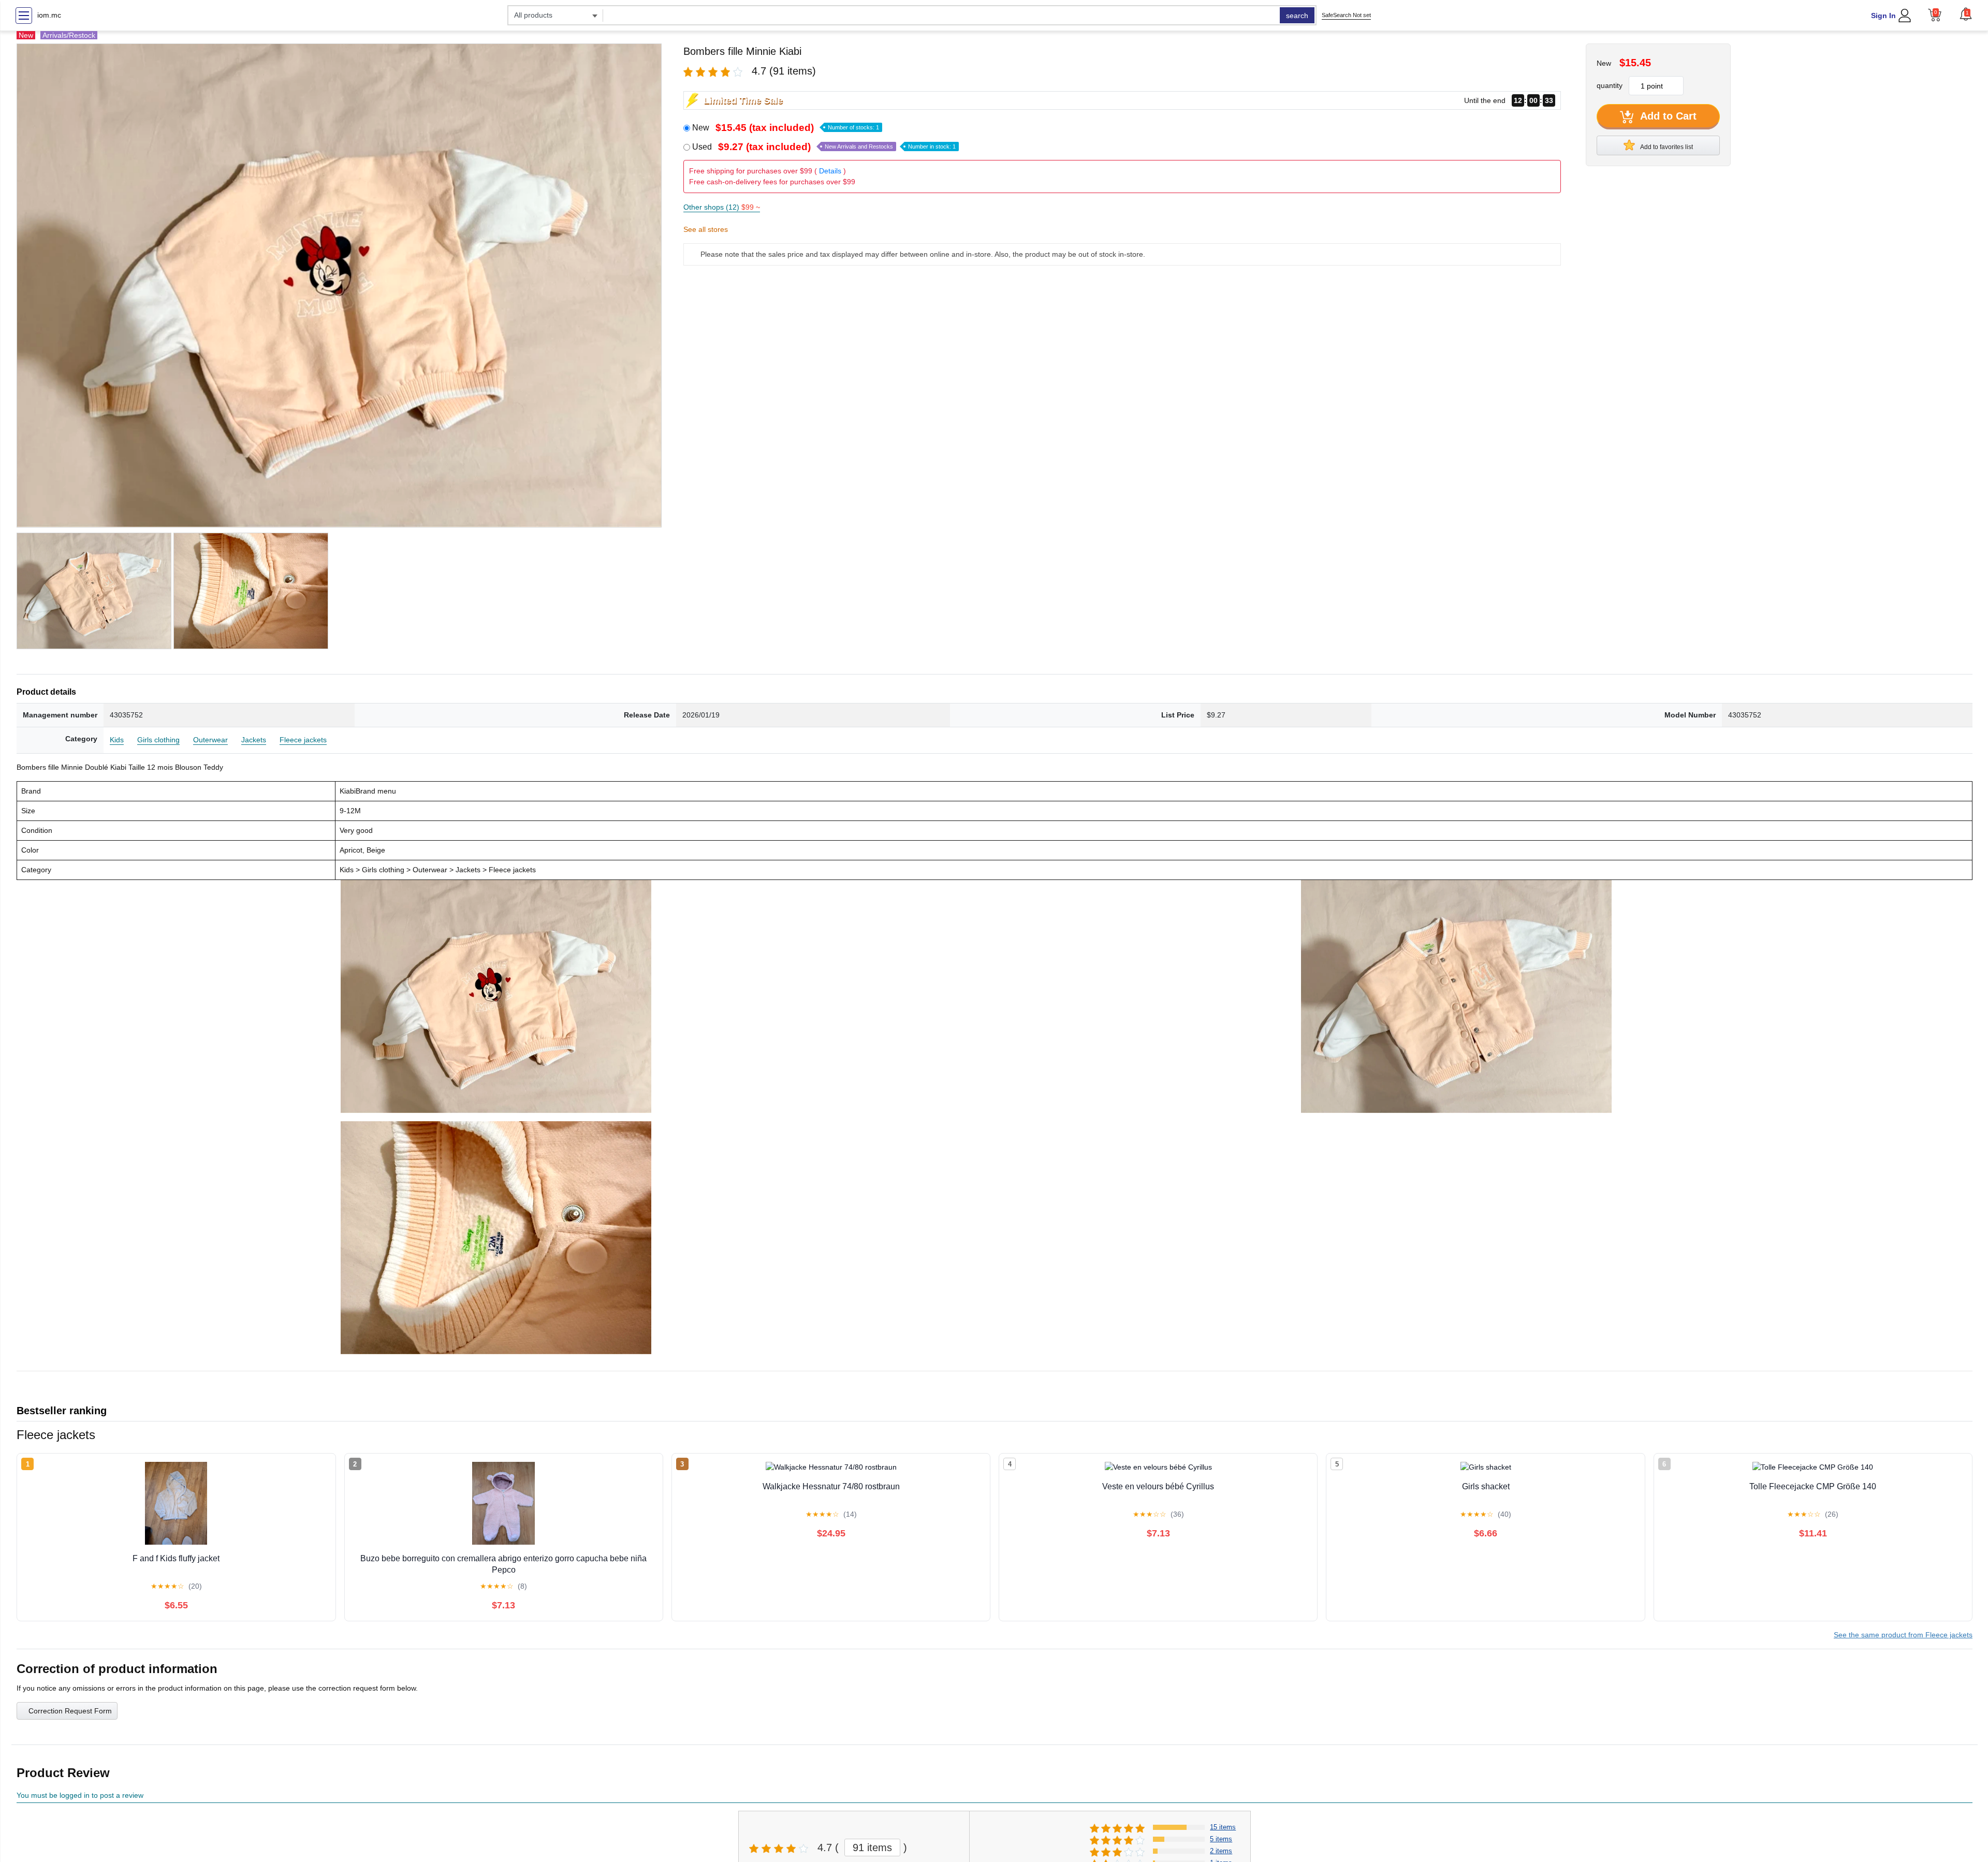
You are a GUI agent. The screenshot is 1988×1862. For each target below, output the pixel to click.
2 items (1221, 1851)
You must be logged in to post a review (80, 1795)
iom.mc (49, 15)
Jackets (254, 740)
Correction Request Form (70, 1711)
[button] (1966, 14)
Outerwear (210, 740)
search (1297, 16)
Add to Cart (1667, 116)
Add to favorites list (1666, 147)
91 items (872, 1848)
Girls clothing (158, 740)
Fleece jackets (303, 740)
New (786, 128)
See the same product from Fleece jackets (1903, 1635)
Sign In (1883, 16)
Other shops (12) (722, 207)
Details (830, 171)
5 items (1221, 1839)
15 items (1223, 1827)
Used (824, 147)
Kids (117, 740)
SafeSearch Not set (1346, 15)
